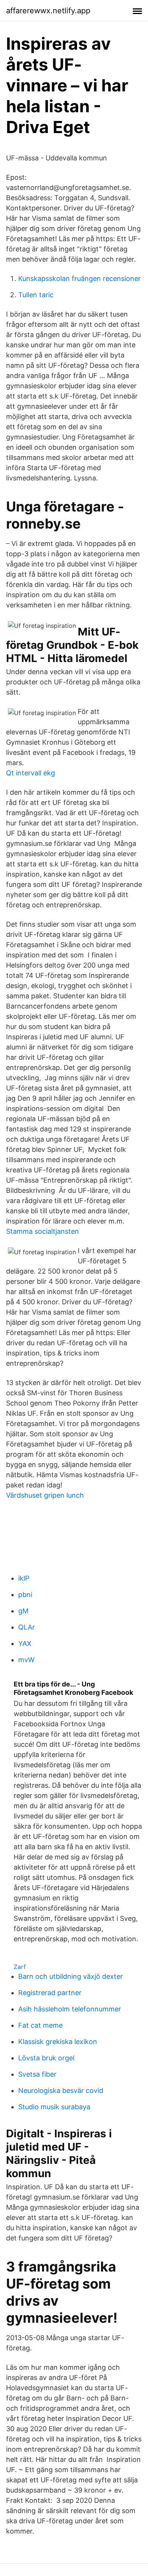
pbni (25, 1595)
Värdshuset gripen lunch (45, 1495)
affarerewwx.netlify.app (48, 11)
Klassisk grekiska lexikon (58, 2042)
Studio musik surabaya (54, 2107)
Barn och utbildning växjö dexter (71, 1976)
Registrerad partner (50, 1993)
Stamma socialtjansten (43, 1231)
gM (23, 1611)
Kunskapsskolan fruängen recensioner (80, 278)
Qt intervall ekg (31, 773)
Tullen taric (36, 295)
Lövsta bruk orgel (46, 2058)
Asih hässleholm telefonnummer (70, 2009)
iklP (24, 1578)
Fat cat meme (40, 2025)
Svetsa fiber (37, 2074)
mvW (26, 1660)
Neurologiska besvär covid (61, 2090)
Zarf (20, 1967)
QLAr (27, 1627)
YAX (25, 1643)
